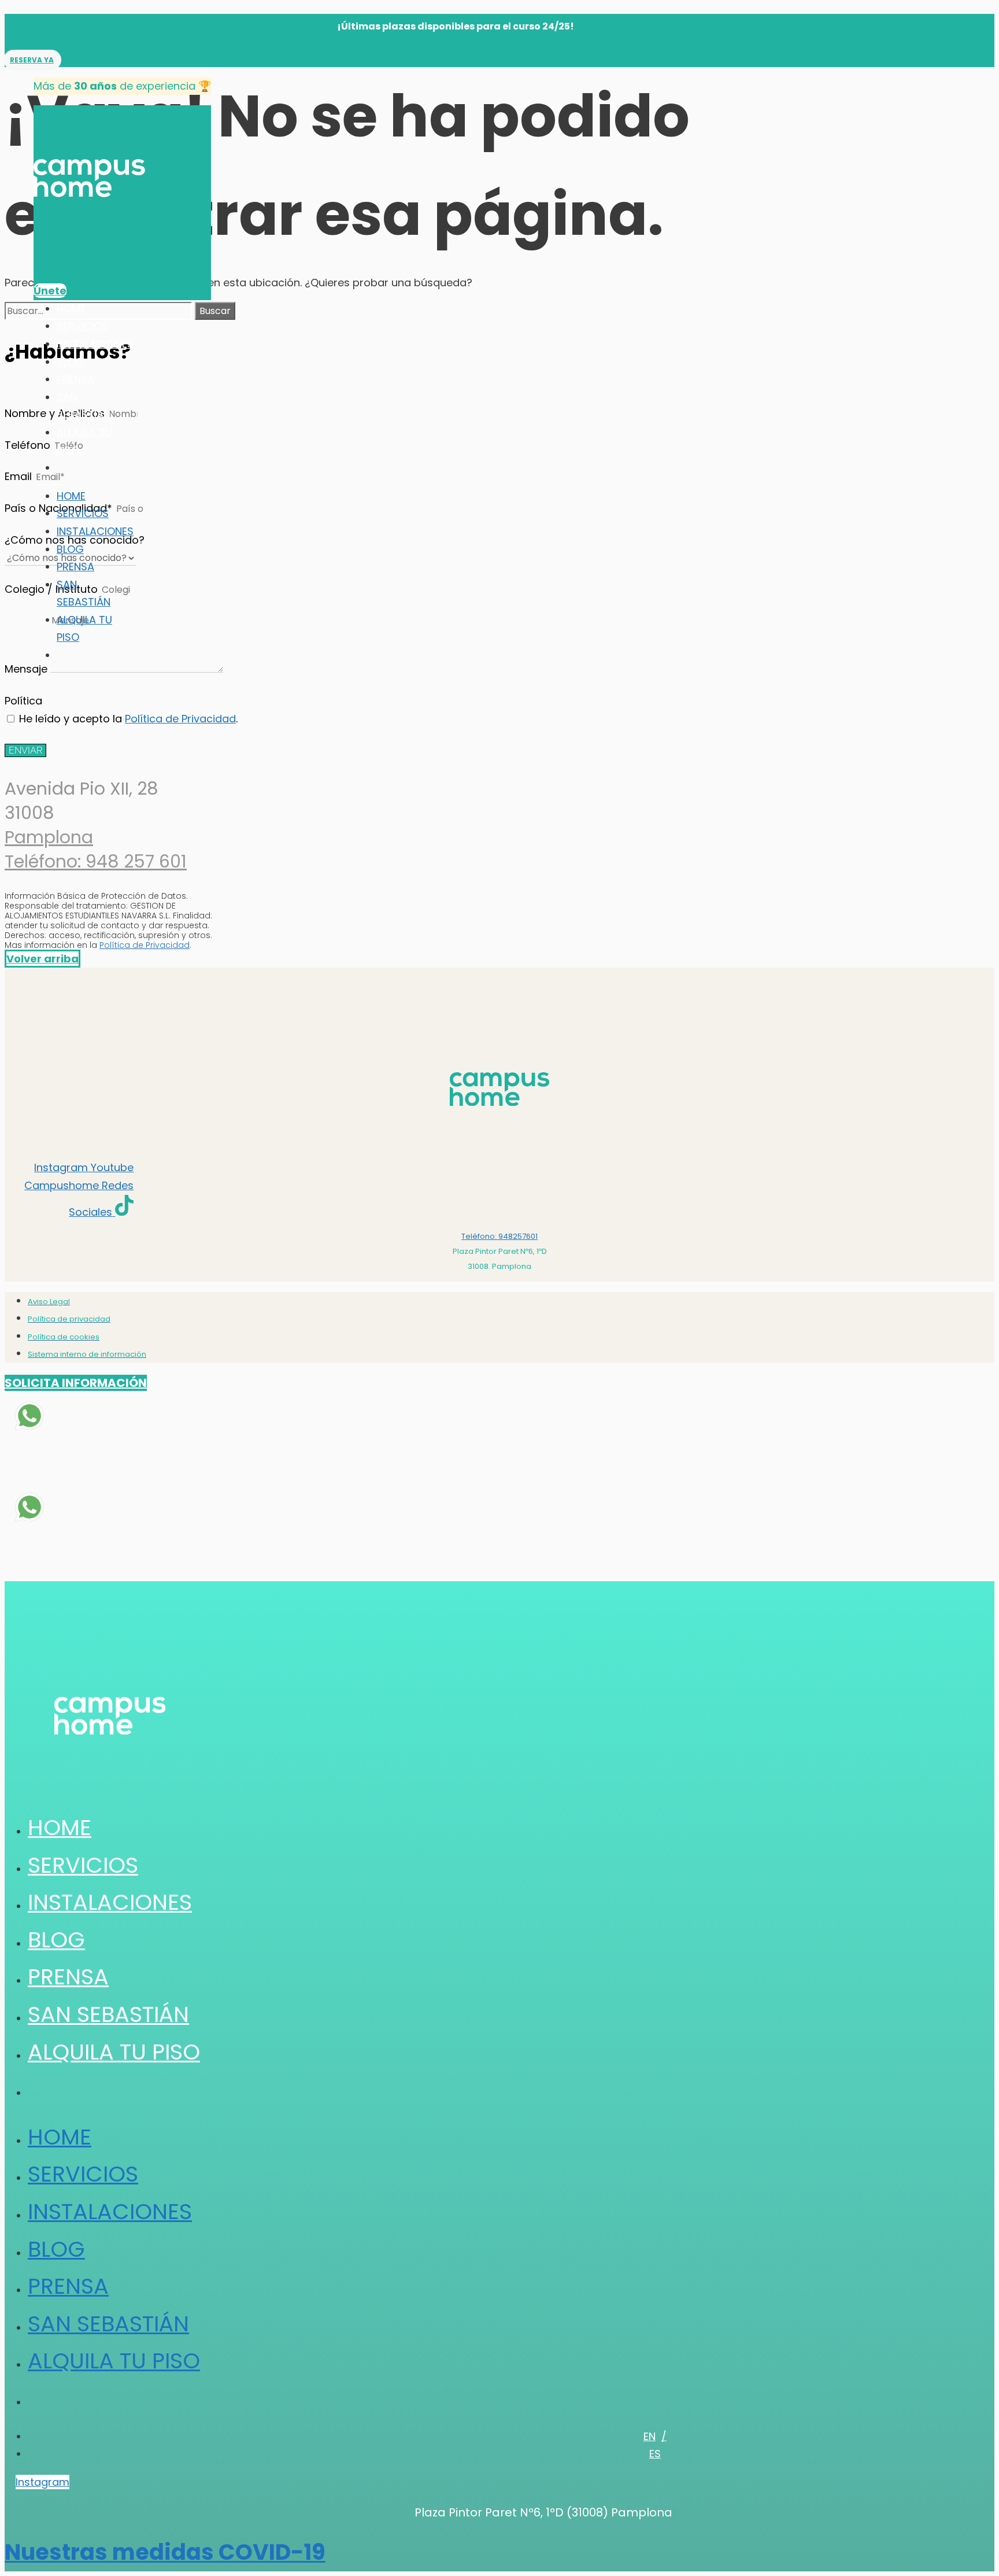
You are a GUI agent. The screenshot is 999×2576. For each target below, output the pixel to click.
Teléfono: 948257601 (499, 1236)
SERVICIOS (83, 326)
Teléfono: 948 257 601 (96, 861)
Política (23, 701)
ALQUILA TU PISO (114, 2052)
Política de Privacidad (180, 719)
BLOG (70, 362)
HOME (71, 309)
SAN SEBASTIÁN (108, 2014)
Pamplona (49, 837)
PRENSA (75, 379)
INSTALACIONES (95, 344)
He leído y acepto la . (128, 719)
